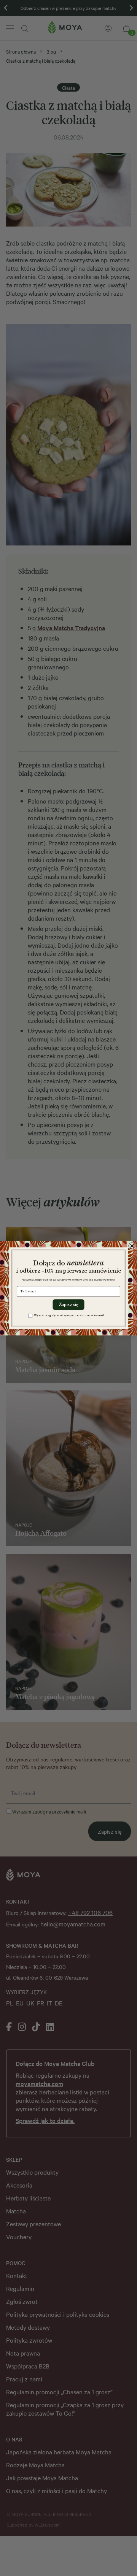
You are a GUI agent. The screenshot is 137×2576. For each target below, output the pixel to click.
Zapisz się (68, 1305)
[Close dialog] (132, 1246)
